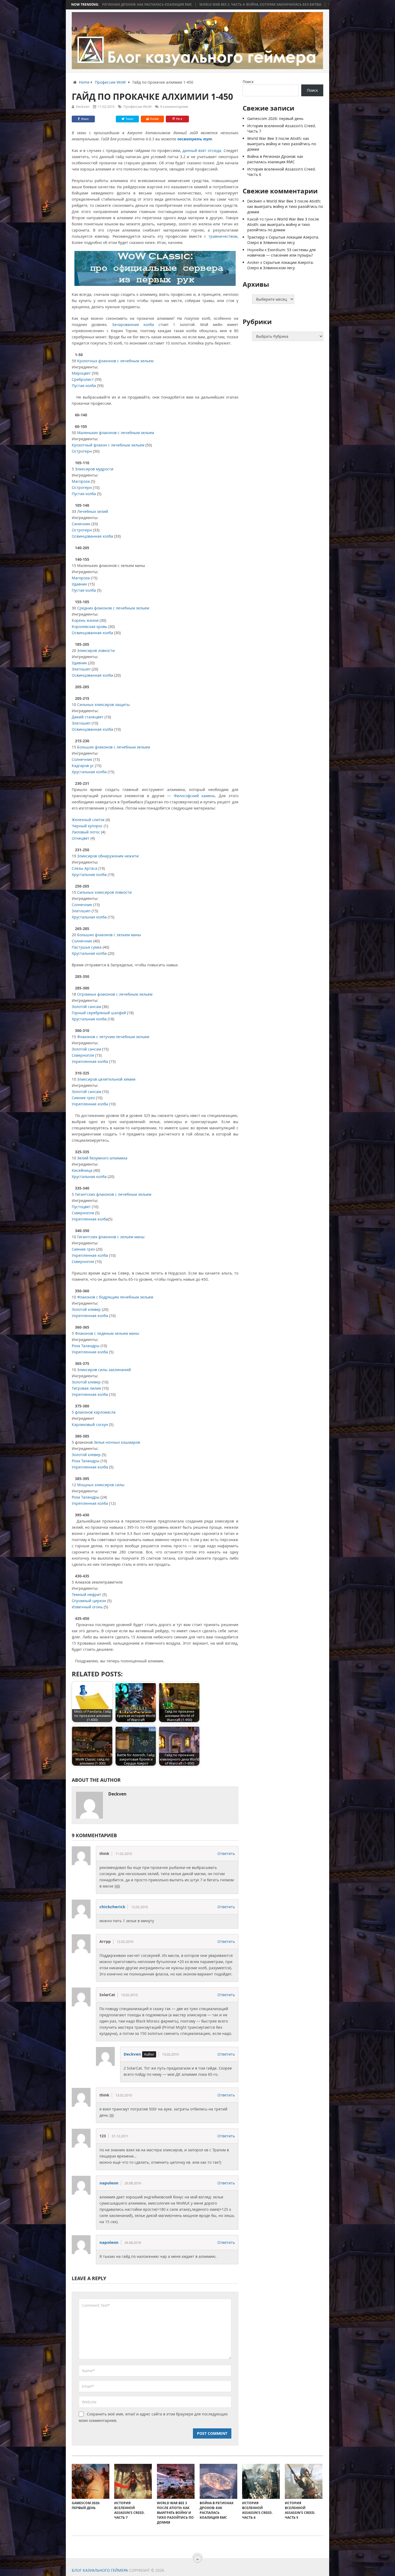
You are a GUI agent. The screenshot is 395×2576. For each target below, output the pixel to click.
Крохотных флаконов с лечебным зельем (115, 361)
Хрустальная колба (89, 772)
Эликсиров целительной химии (106, 1079)
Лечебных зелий (93, 511)
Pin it (179, 119)
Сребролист (83, 379)
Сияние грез (83, 1098)
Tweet (129, 119)
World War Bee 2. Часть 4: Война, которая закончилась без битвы (152, 5)
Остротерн (82, 451)
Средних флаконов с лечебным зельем (113, 608)
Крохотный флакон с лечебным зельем (108, 445)
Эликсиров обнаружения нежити (108, 856)
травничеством (223, 236)
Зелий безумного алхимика (102, 1158)
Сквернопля (83, 1055)
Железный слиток (88, 820)
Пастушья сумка (87, 947)
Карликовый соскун (90, 1424)
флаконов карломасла (95, 1412)
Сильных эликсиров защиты (103, 705)
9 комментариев (174, 107)
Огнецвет (81, 838)
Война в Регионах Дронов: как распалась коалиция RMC (275, 159)
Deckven (83, 107)
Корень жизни (85, 620)
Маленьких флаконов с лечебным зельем (116, 433)
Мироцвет (81, 373)
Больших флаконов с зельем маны (109, 935)
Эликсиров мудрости (94, 469)
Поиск (248, 82)
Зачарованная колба (135, 324)
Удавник (79, 584)
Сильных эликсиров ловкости (104, 892)
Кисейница (82, 1170)
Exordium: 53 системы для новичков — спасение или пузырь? (281, 252)
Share (85, 119)
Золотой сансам (86, 1007)
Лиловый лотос (86, 832)
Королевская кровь (89, 627)
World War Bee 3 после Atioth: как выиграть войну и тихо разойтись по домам (282, 144)
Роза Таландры (86, 1346)
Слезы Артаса (85, 868)
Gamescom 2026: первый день (275, 118)
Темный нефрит (87, 1594)
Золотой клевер (86, 1309)
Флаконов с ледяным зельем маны (107, 1333)
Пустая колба (84, 386)
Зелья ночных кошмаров (117, 1442)
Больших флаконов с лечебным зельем (114, 747)
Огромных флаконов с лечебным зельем (115, 994)
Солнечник (82, 759)
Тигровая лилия (86, 1388)
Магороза (81, 481)
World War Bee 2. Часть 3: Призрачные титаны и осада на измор (280, 5)
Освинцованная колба (92, 536)
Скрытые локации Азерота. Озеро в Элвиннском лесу (283, 240)
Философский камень (194, 796)
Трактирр (256, 237)
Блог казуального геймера (100, 2570)
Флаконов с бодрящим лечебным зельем (115, 1297)
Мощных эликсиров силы (101, 1485)
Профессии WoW (137, 107)
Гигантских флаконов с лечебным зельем (113, 1194)
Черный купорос (87, 826)
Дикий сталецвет (88, 717)
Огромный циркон (89, 1601)
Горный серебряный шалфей (99, 1013)
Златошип (81, 669)
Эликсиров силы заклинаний (104, 1370)
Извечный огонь (87, 1607)
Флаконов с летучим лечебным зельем (113, 1037)
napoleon (109, 2183)
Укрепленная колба (90, 1061)
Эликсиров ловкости (96, 650)
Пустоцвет (81, 1207)
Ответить (226, 1853)
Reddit (154, 119)
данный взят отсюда (202, 150)
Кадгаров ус (83, 766)
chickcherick (112, 1907)
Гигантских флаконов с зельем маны (111, 1237)
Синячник (81, 524)
